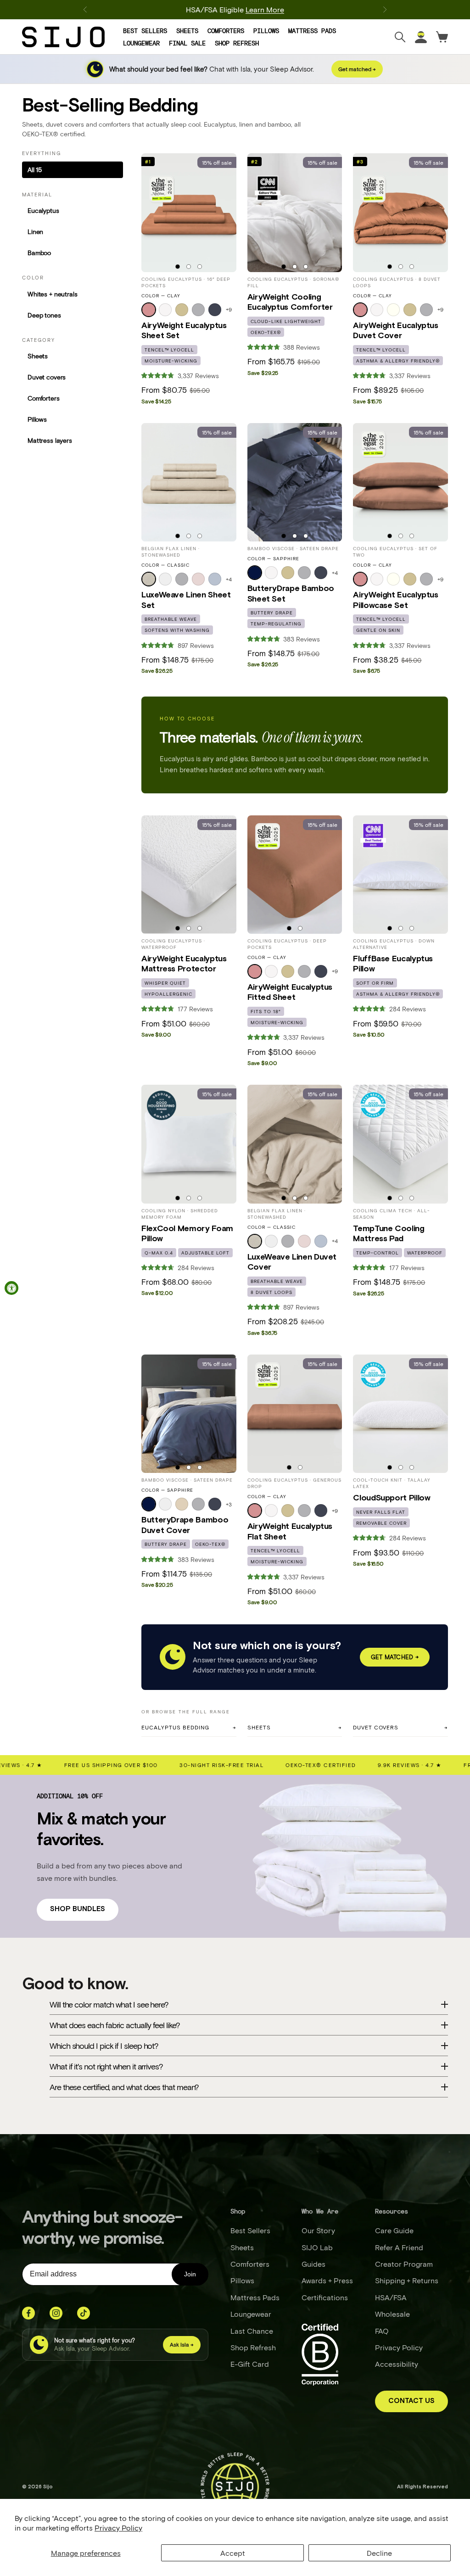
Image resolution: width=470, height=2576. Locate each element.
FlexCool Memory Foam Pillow (187, 1234)
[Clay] (149, 310)
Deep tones (44, 315)
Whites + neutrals (53, 294)
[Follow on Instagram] (56, 2313)
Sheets (187, 31)
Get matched (395, 1657)
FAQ (382, 2331)
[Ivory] (393, 310)
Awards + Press (327, 2280)
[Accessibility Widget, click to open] (11, 1288)
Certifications (325, 2297)
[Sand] (182, 1504)
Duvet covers (47, 377)
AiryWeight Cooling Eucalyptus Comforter (290, 302)
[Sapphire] (255, 573)
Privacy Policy (118, 2528)
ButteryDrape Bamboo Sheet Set (291, 594)
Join (190, 2274)
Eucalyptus (43, 210)
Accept (233, 2553)
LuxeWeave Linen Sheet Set (186, 600)
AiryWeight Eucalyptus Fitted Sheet (290, 992)
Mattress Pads (312, 31)
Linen (35, 231)
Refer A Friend (399, 2247)
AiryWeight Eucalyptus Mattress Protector (184, 964)
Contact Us (411, 2401)
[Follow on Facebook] (28, 2313)
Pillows (266, 31)
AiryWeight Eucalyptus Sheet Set (184, 331)
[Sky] (215, 579)
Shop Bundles (78, 1909)
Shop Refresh (237, 43)
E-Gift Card (250, 2364)
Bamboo (39, 253)
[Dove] (198, 310)
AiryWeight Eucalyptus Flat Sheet (290, 1532)
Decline (379, 2553)
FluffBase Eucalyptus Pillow (393, 964)
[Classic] (149, 579)
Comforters (226, 31)
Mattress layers (50, 440)
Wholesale (392, 2314)
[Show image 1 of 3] (178, 267)
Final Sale (187, 43)
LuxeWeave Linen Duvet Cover (292, 1262)
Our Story (318, 2230)
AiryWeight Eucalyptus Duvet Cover (395, 331)
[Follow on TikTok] (84, 2313)
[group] (189, 212)
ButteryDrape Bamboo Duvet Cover (185, 1525)
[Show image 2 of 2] (300, 928)
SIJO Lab (317, 2247)
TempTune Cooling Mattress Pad (389, 1234)
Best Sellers (145, 31)
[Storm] (215, 310)
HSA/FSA (391, 2297)
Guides (313, 2264)
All (35, 170)
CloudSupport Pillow (392, 1498)
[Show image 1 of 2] (289, 928)
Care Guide (394, 2230)
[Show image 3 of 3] (200, 267)
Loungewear (141, 43)
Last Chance (252, 2331)
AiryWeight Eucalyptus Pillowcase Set (395, 600)
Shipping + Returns (407, 2280)
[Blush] (198, 579)
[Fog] (182, 310)
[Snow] (165, 310)
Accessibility (397, 2364)
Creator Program (404, 2264)
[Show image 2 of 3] (189, 267)
